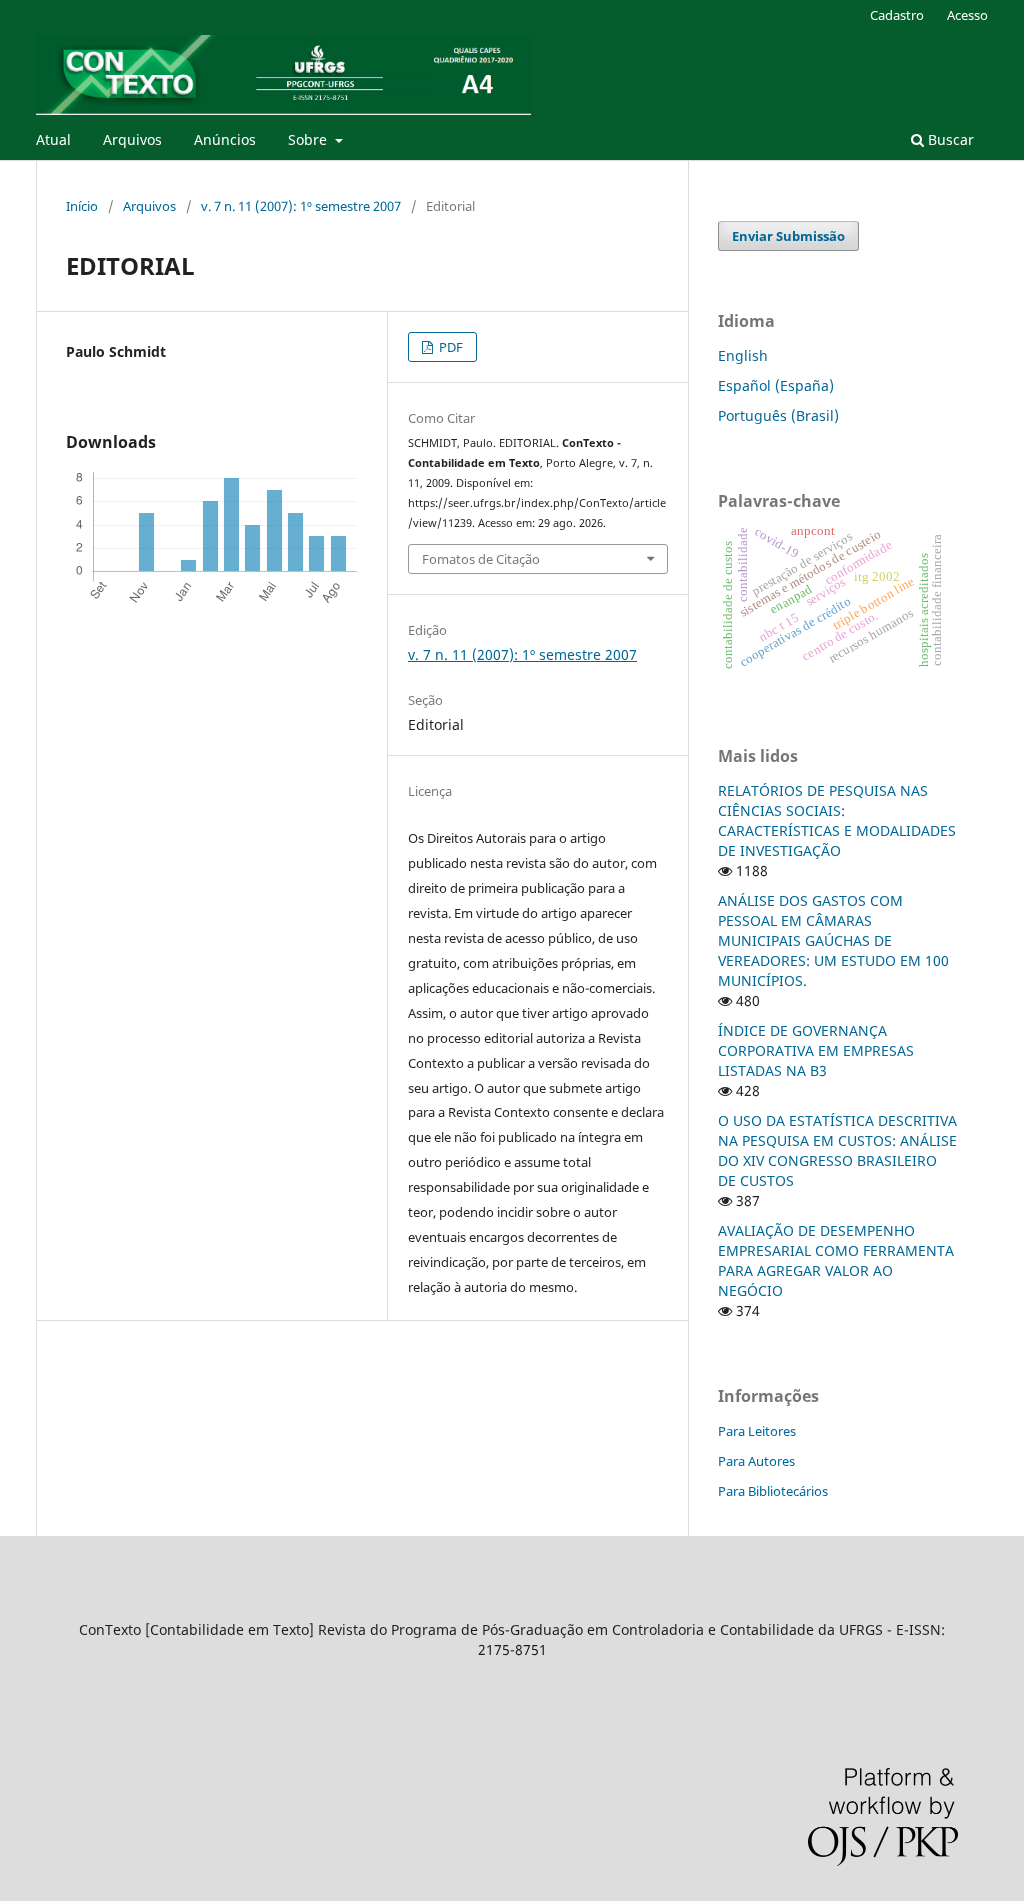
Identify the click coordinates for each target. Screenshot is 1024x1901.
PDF (449, 347)
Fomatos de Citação (481, 559)
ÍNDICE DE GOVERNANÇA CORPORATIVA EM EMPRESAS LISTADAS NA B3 (816, 1050)
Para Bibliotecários (773, 1491)
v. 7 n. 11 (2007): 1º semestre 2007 (301, 206)
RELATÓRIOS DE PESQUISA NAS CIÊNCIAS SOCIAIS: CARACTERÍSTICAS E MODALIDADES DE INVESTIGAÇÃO (837, 820)
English (743, 355)
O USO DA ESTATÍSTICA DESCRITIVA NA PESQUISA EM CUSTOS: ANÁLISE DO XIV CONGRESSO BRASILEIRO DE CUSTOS (837, 1150)
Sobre (309, 139)
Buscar (949, 139)
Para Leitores (757, 1431)
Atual (53, 139)
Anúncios (225, 139)
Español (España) (776, 385)
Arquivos (132, 139)
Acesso (967, 15)
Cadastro (897, 15)
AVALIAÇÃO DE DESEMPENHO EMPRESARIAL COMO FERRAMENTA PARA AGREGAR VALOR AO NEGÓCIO (836, 1260)
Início (82, 206)
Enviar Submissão (788, 236)
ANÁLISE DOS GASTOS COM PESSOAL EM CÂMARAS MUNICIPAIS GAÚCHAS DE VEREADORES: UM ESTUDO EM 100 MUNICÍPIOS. (833, 940)
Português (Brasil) (778, 415)
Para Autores (756, 1461)
